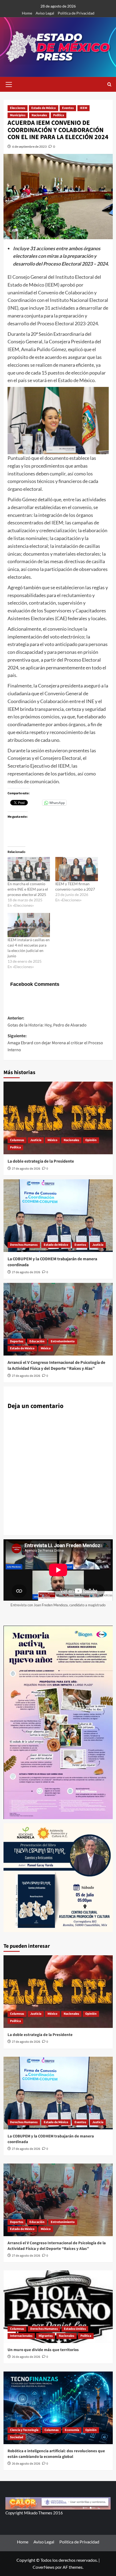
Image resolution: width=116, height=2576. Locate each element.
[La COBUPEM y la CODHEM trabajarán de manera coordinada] (58, 1216)
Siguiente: (55, 1043)
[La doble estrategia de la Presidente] (58, 1118)
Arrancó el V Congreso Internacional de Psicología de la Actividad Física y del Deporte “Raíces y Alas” (56, 1365)
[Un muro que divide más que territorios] (58, 2307)
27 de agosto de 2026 (26, 1169)
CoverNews (44, 2567)
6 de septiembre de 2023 (29, 147)
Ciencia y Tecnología (24, 2430)
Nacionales (39, 115)
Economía (72, 2430)
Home (27, 13)
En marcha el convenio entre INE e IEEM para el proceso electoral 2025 (28, 889)
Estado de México (44, 108)
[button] (9, 84)
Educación (37, 1341)
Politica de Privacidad (76, 13)
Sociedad (17, 2437)
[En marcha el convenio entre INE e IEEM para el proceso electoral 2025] (29, 869)
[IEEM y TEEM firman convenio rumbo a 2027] (77, 869)
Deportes (17, 1341)
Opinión (91, 1140)
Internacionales (21, 2336)
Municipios (18, 115)
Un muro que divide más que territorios (43, 2350)
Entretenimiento (63, 1341)
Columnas (17, 1140)
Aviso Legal (45, 13)
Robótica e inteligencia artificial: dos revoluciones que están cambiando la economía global (56, 2454)
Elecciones (18, 108)
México (52, 1140)
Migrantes (46, 2336)
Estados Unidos (75, 2329)
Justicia (36, 1140)
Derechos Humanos (24, 1245)
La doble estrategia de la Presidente (41, 1161)
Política (59, 115)
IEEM (83, 108)
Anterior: (47, 1022)
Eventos (68, 108)
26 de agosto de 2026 (26, 2357)
